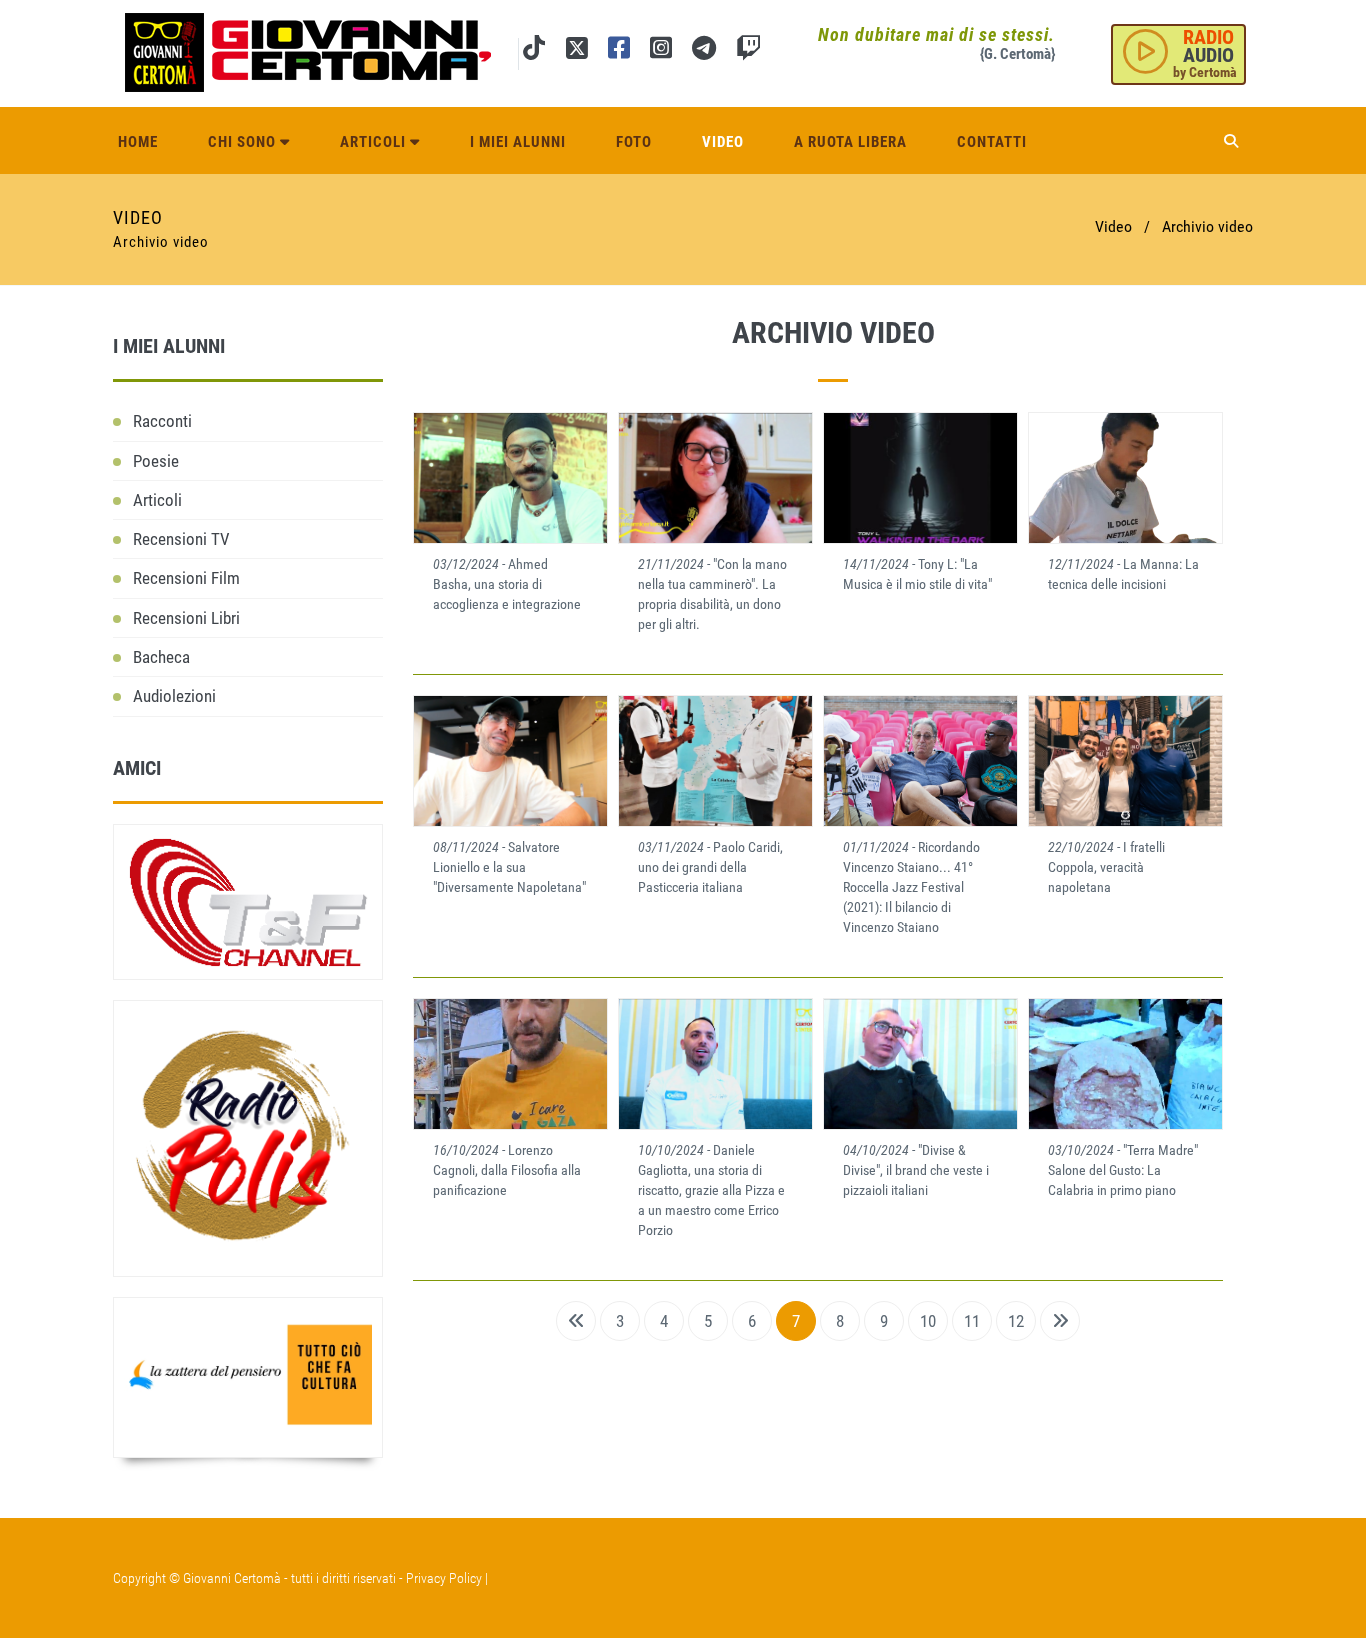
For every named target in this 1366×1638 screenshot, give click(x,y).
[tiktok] (534, 51)
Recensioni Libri (186, 618)
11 (972, 1321)
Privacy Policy (444, 1578)
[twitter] (576, 51)
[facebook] (619, 51)
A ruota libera (850, 142)
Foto (634, 142)
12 (1016, 1321)
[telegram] (704, 51)
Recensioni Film (186, 578)
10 (928, 1321)
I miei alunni (518, 142)
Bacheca (161, 657)
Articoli (375, 142)
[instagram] (661, 51)
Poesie (156, 461)
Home (138, 142)
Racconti (162, 421)
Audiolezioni (174, 696)
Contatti (992, 142)
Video (723, 142)
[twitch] (748, 51)
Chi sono (244, 142)
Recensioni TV (181, 539)
